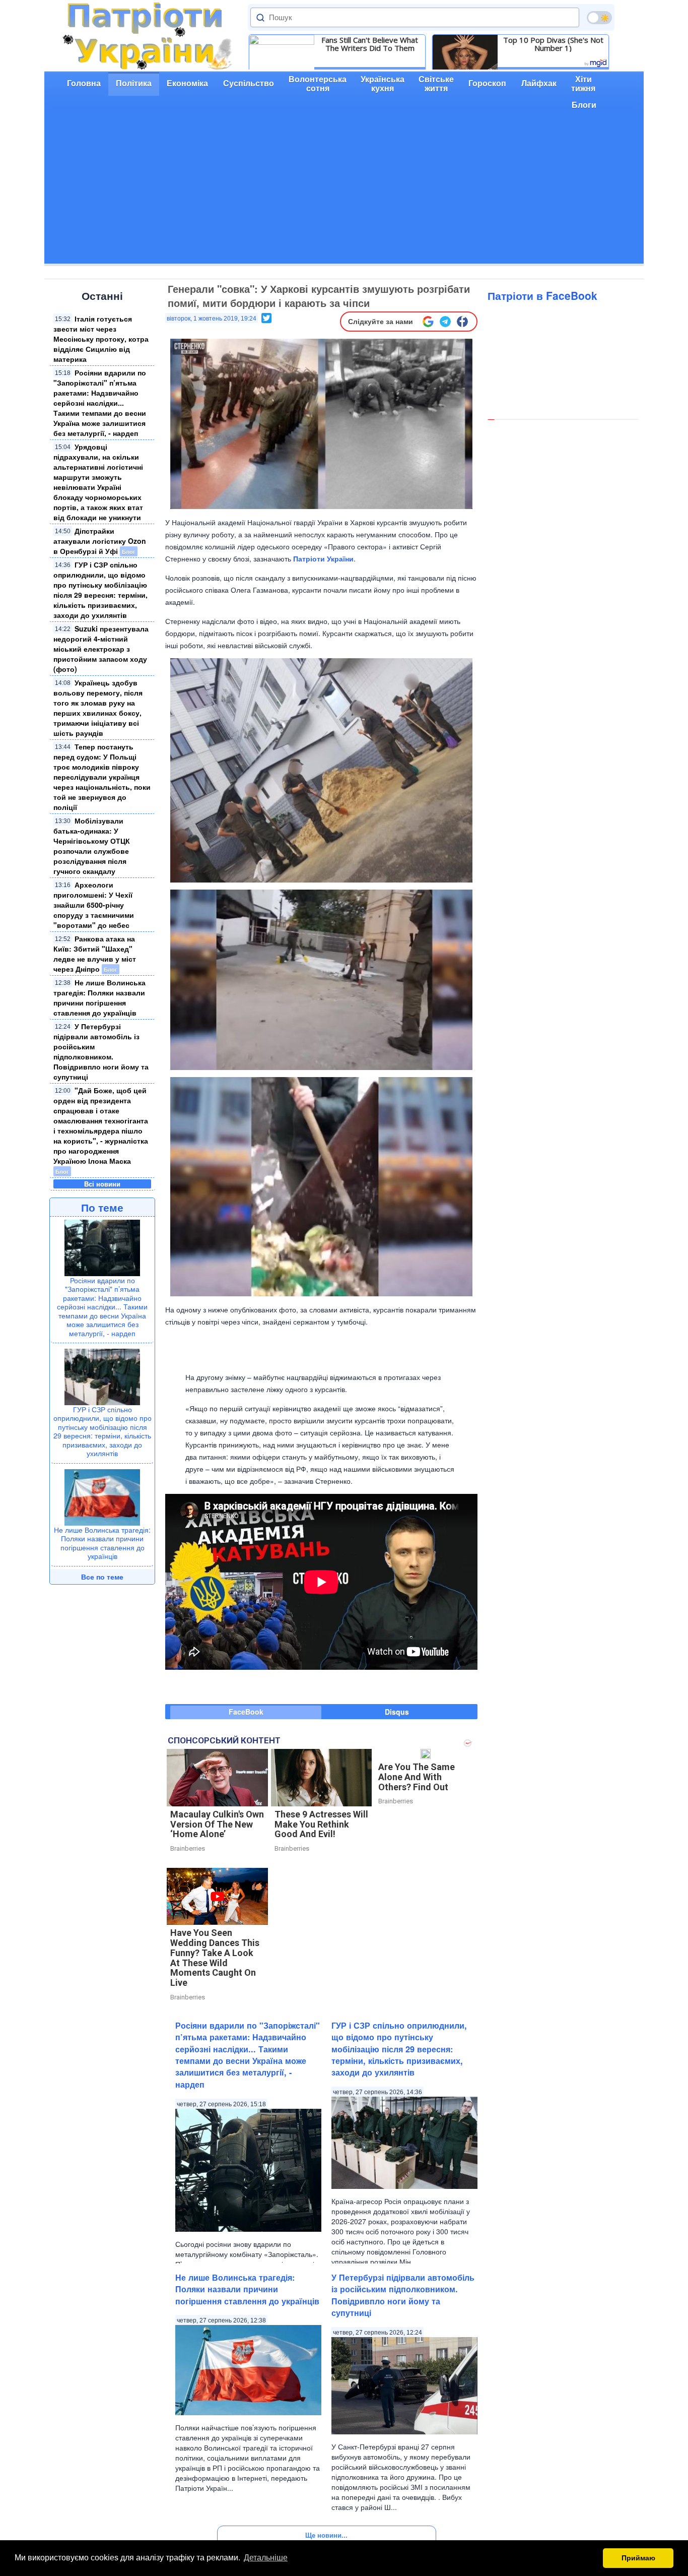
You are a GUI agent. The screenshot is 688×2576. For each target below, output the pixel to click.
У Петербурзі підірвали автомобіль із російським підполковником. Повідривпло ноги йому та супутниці (101, 1051)
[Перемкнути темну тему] (599, 18)
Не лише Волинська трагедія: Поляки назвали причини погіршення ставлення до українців (99, 997)
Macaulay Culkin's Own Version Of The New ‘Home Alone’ (217, 1824)
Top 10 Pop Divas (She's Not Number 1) (553, 44)
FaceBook (246, 1712)
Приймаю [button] (638, 2558)
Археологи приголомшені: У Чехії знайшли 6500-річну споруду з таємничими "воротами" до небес (94, 905)
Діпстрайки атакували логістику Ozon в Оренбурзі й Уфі (100, 541)
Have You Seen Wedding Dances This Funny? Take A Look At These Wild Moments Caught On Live (215, 1958)
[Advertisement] (344, 193)
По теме (102, 1207)
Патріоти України (323, 558)
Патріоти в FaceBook (542, 295)
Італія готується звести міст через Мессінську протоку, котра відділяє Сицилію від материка (101, 339)
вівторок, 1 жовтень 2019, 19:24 (212, 319)
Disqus (397, 1712)
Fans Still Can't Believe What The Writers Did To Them (370, 44)
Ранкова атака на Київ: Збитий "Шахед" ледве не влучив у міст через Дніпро (95, 954)
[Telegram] (445, 322)
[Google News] (428, 322)
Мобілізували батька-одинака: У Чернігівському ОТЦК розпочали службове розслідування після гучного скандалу (92, 846)
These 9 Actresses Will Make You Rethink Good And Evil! (321, 1824)
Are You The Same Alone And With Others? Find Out (417, 1777)
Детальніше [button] (266, 2558)
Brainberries (188, 1848)
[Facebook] (462, 322)
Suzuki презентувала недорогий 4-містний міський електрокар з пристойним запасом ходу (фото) (101, 649)
